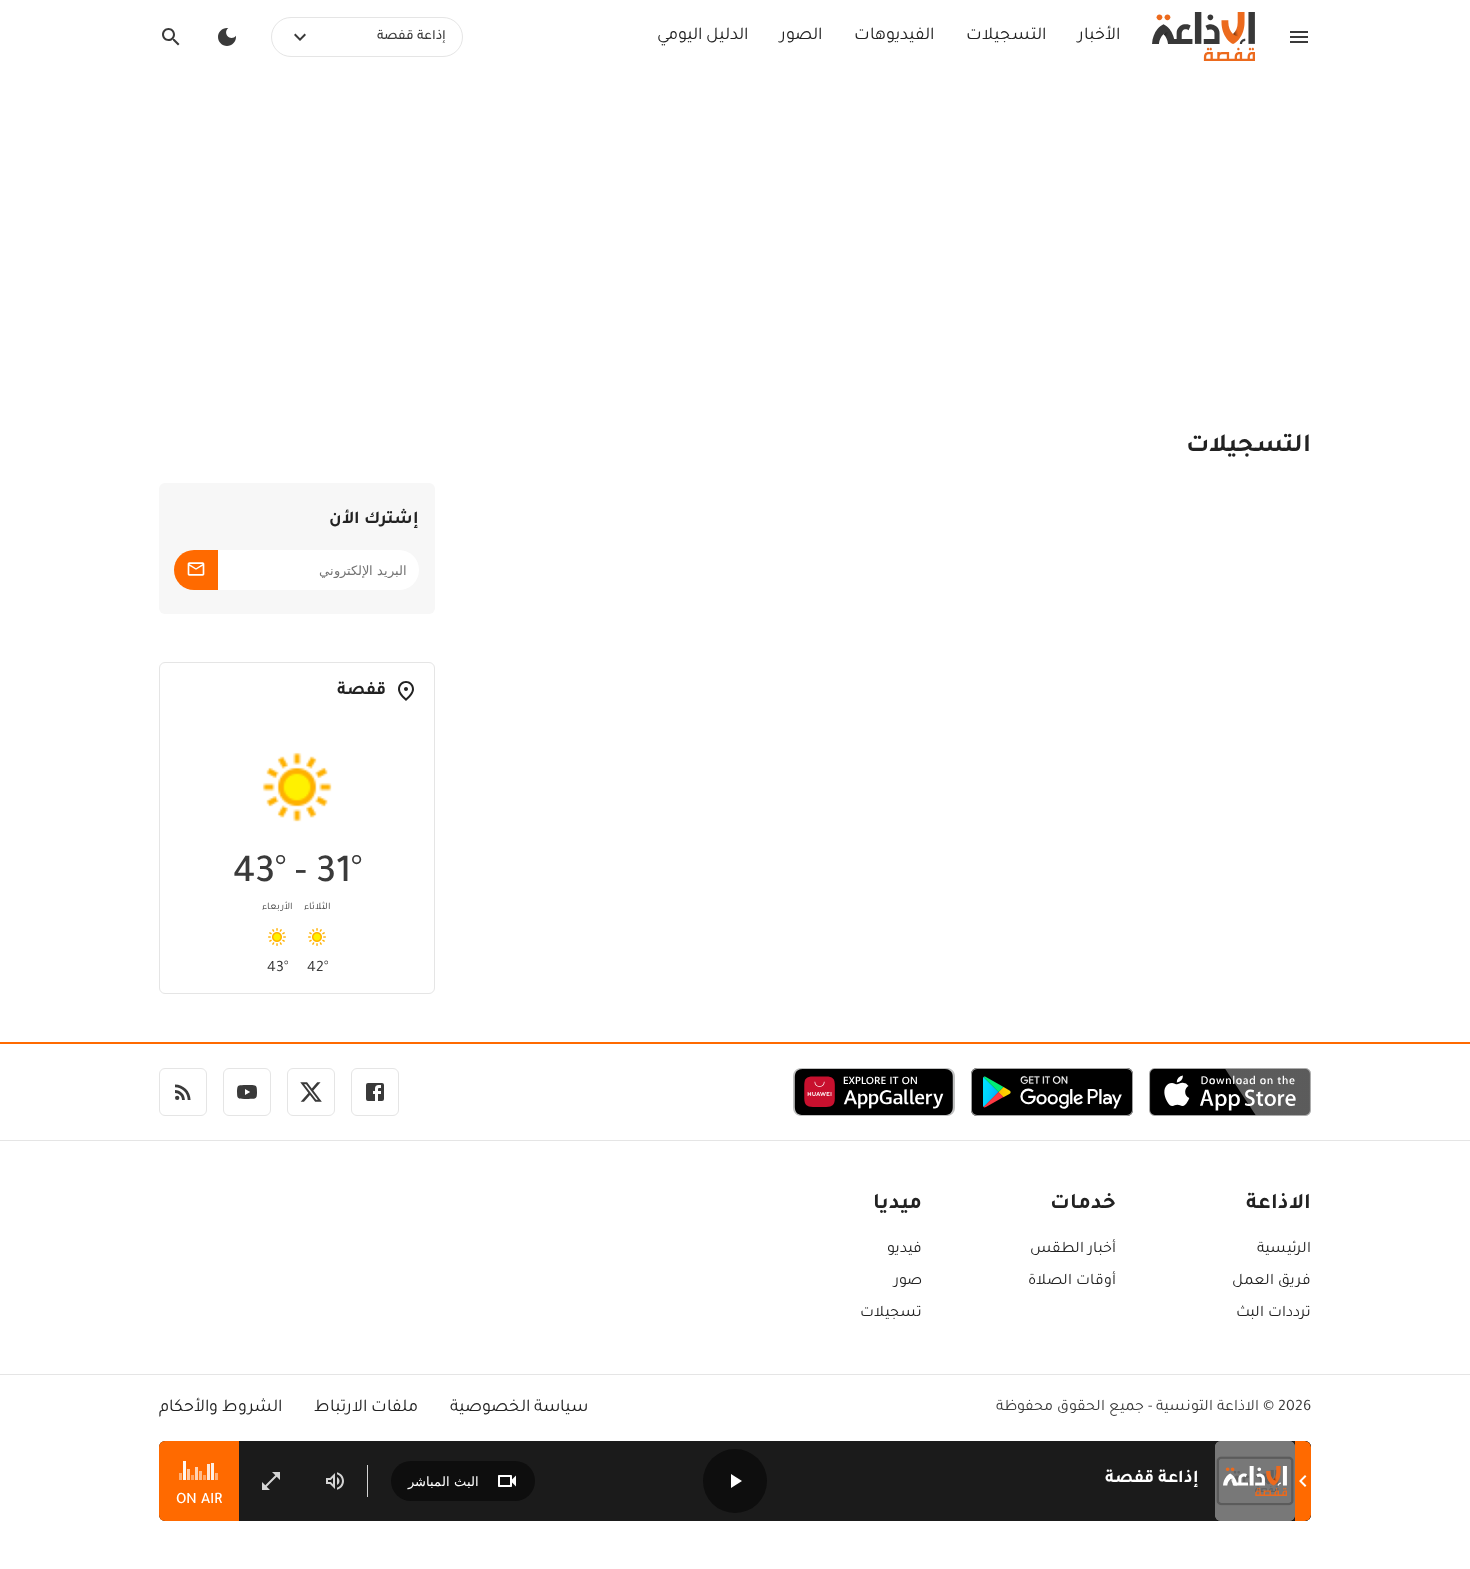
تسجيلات (891, 1314)
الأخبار (1099, 36)
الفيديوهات (894, 36)
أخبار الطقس (1073, 1250)
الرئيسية (1284, 1250)
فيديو (904, 1250)
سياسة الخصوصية (519, 1408)
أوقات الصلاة (1072, 1282)
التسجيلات (1006, 36)
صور (908, 1282)
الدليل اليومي (702, 36)
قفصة (361, 691)
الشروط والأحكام (220, 1408)
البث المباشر (443, 1481)
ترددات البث (1273, 1314)
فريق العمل (1271, 1282)
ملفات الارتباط (366, 1408)
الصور (801, 36)
